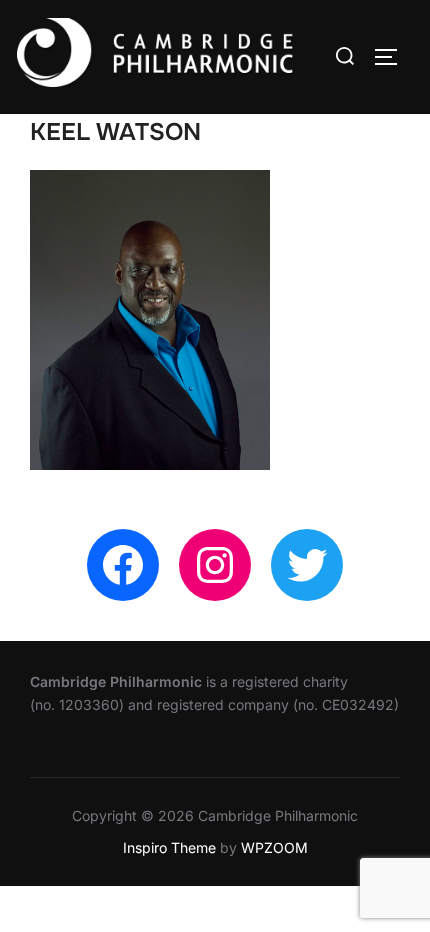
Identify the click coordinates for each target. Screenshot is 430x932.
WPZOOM (274, 847)
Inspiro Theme (169, 847)
